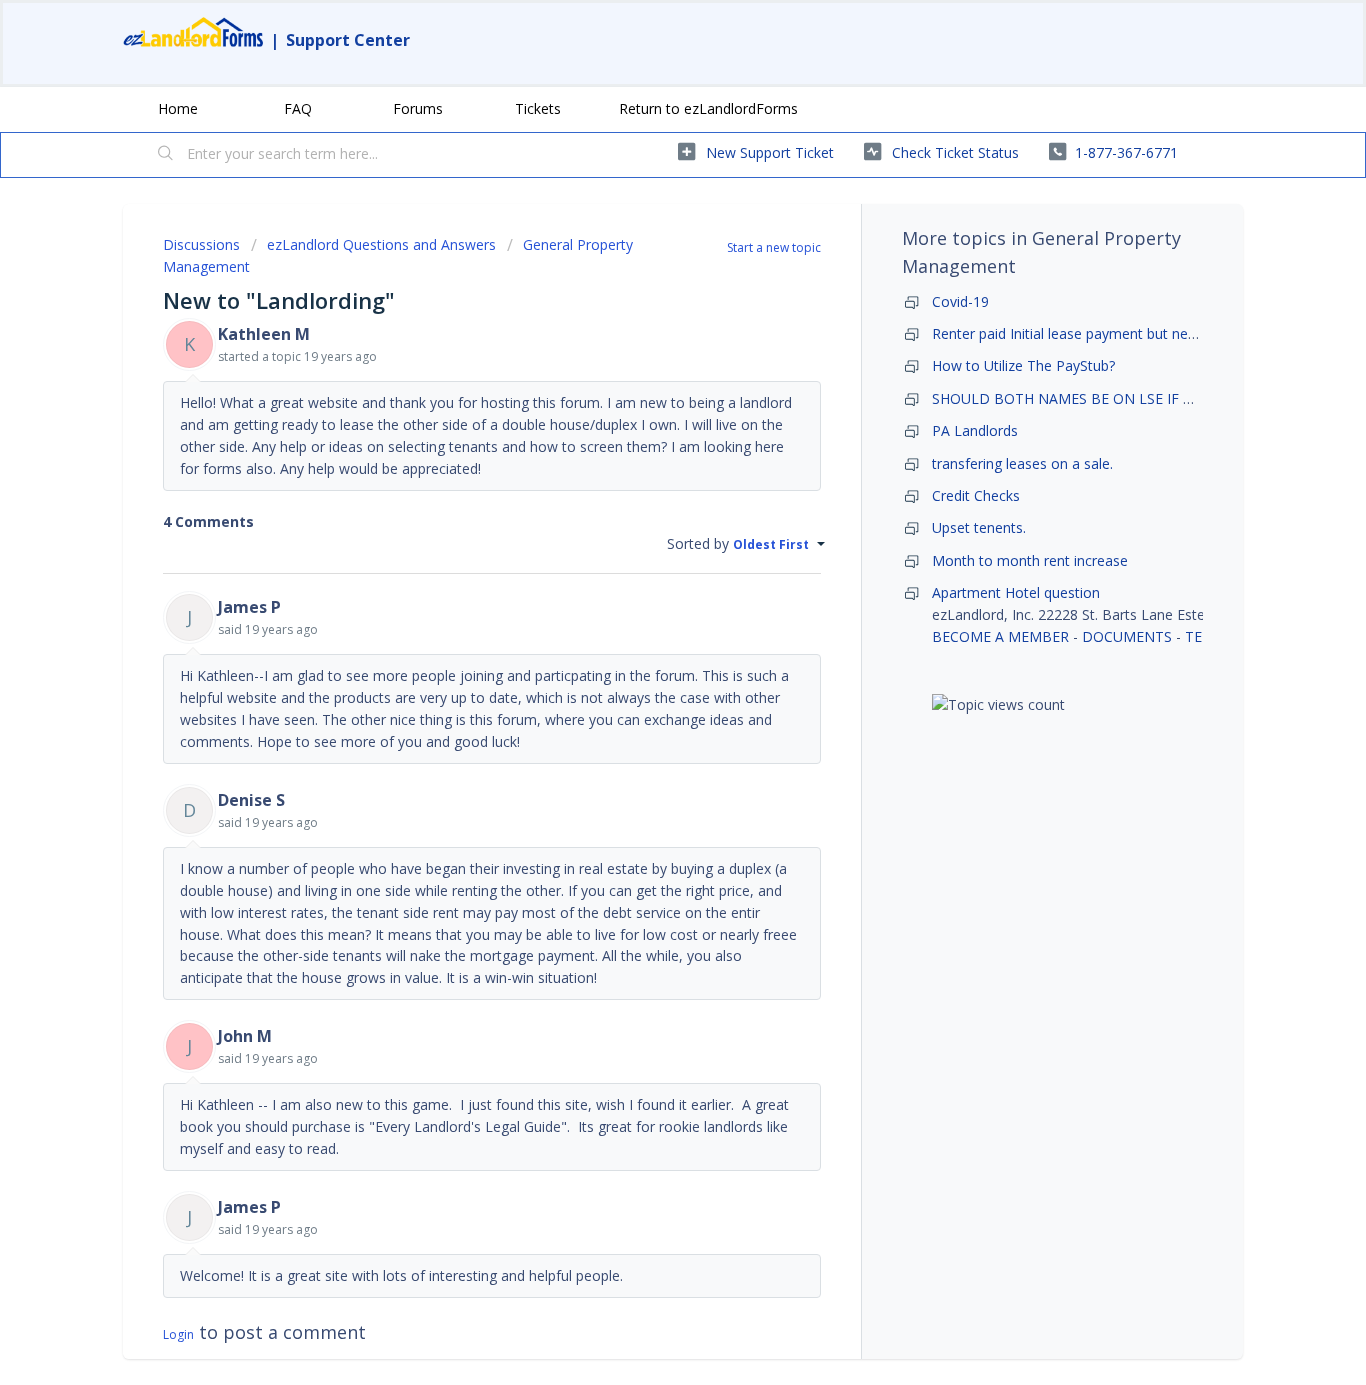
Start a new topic (774, 247)
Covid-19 (960, 301)
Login (178, 1334)
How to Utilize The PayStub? (1023, 365)
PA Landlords (975, 430)
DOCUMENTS (1127, 636)
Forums (418, 108)
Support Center (348, 40)
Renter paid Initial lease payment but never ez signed (1102, 333)
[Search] (166, 155)
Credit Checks (976, 495)
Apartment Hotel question (1016, 592)
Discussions (201, 244)
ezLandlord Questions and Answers (381, 244)
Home (178, 108)
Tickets (538, 108)
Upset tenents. (979, 527)
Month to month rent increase (1030, 560)
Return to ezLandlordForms (708, 108)
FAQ (298, 108)
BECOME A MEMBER (1000, 636)
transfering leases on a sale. (1022, 463)
